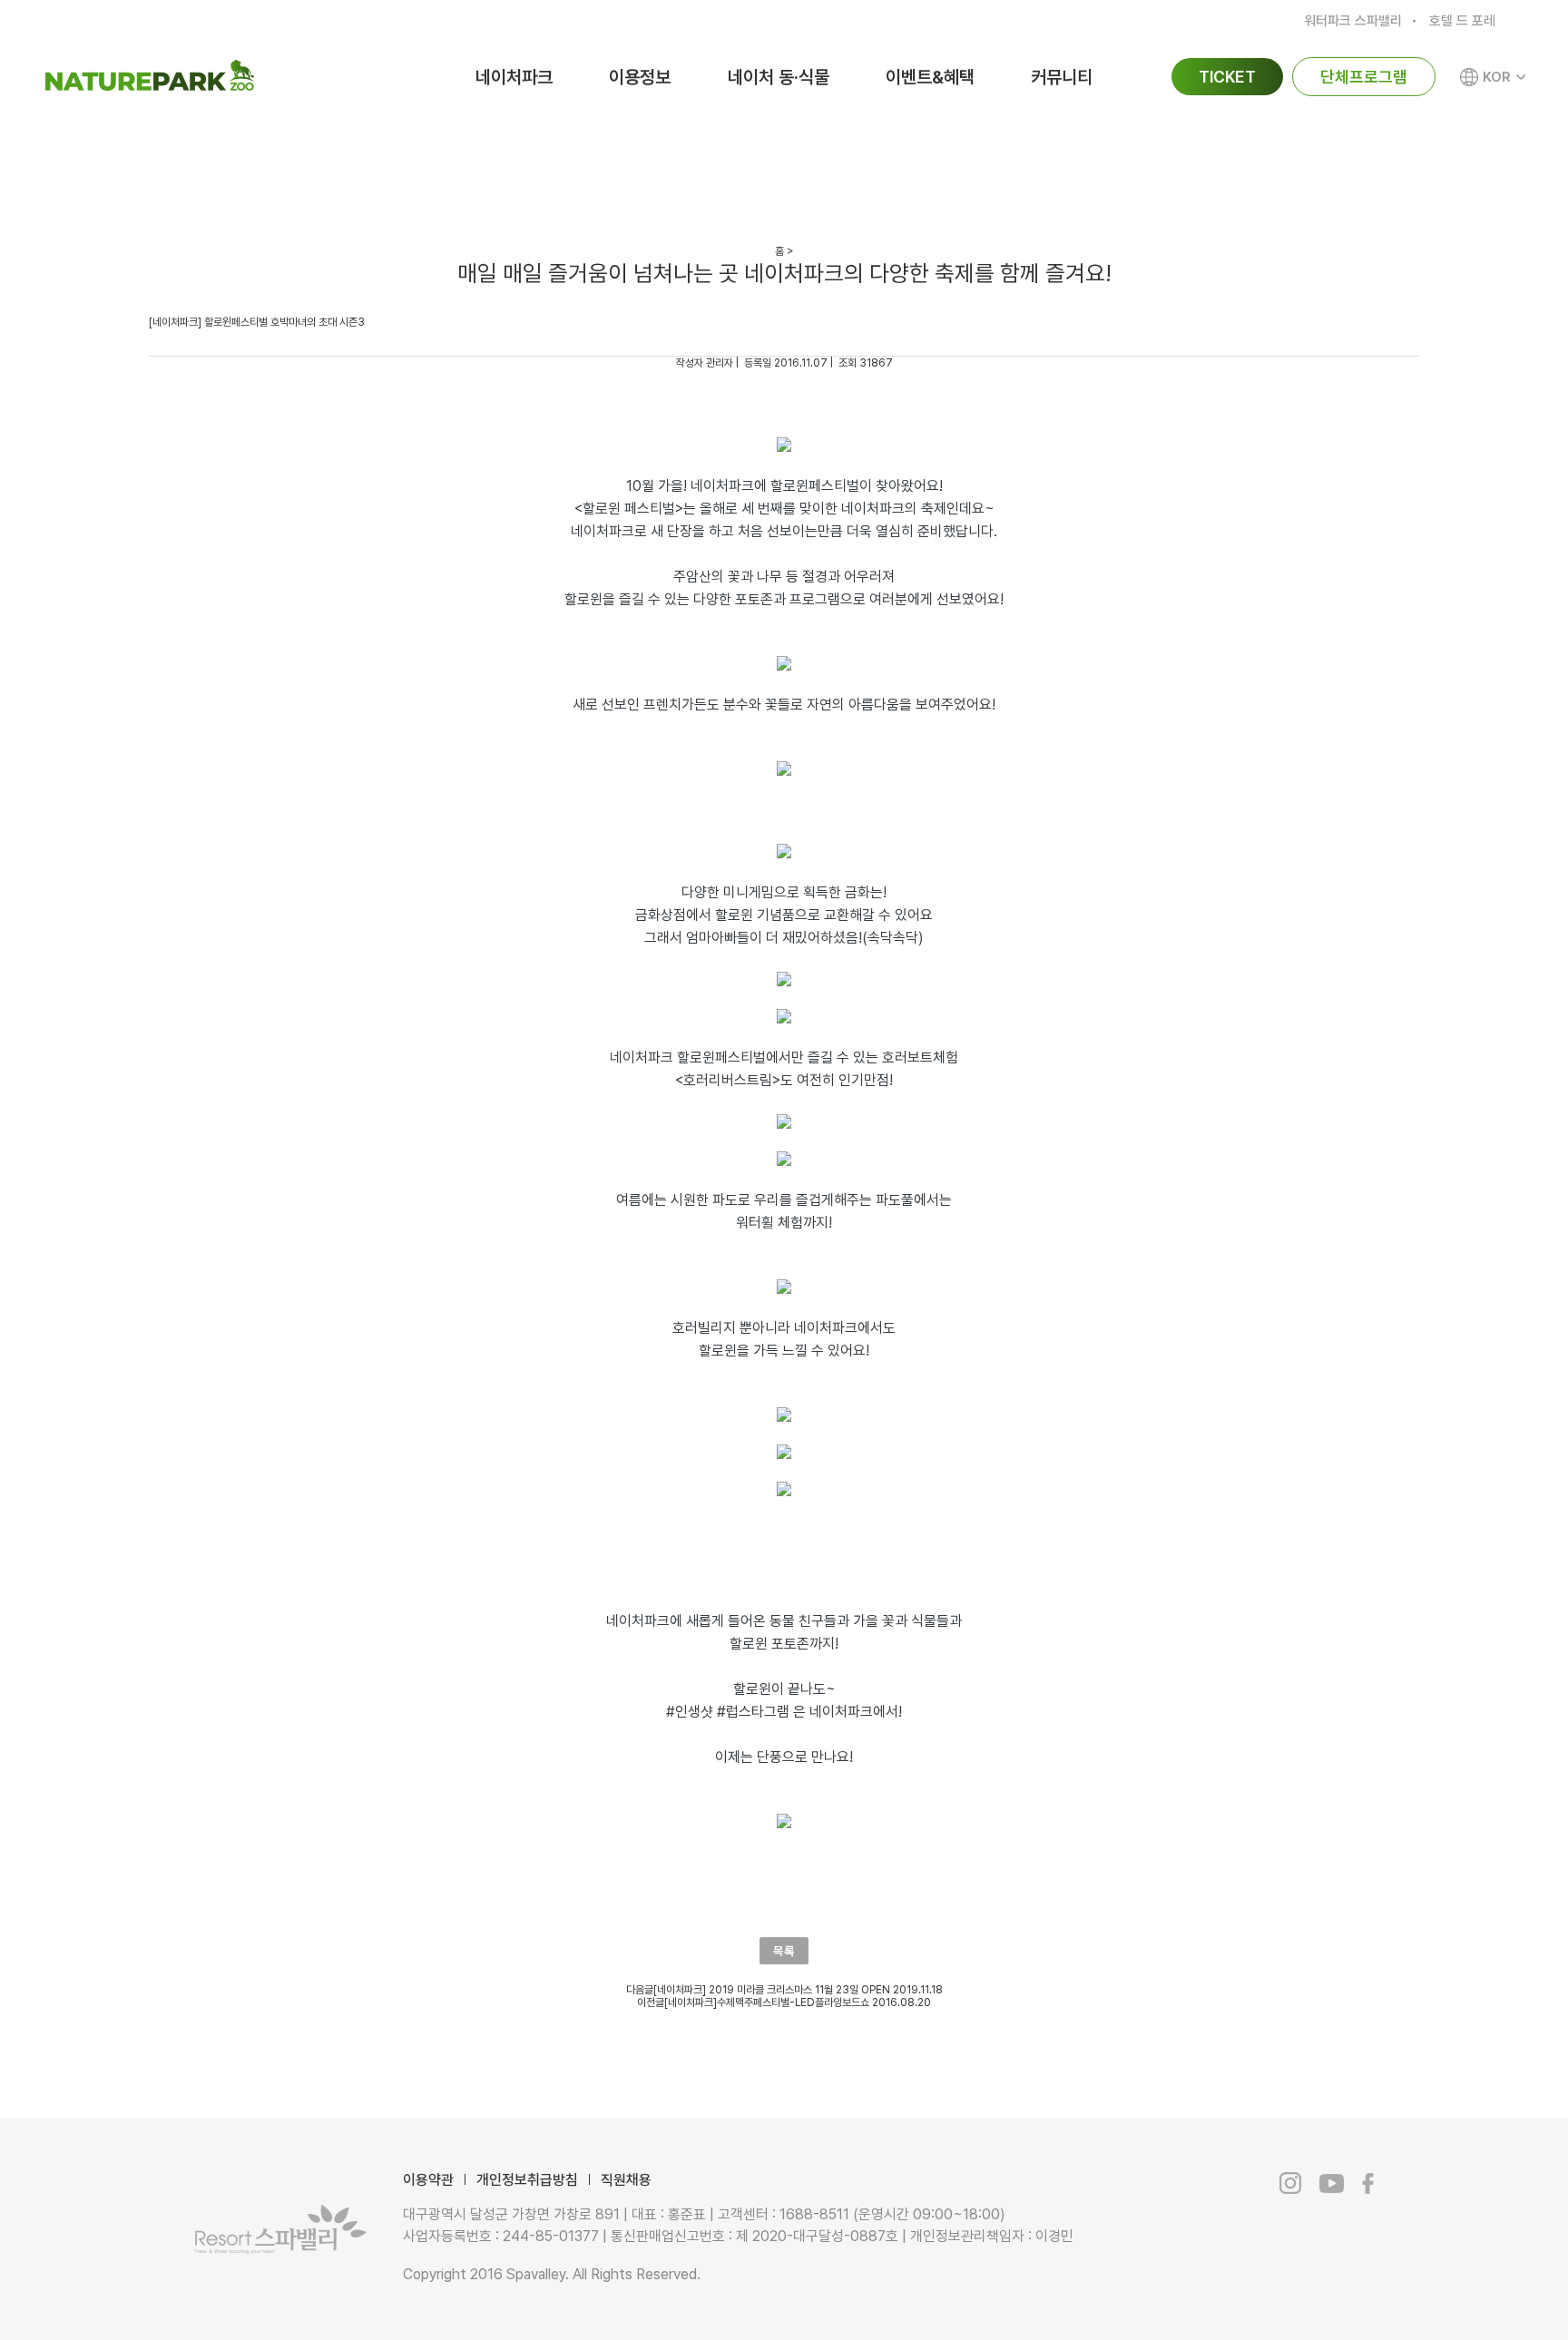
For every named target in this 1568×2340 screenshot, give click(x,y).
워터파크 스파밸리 (1353, 21)
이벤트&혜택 (930, 77)
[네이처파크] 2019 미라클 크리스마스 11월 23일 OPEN (772, 1990)
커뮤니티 (1062, 77)
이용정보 (640, 77)
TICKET (1227, 77)
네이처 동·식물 (779, 77)
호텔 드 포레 (1462, 21)
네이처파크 (514, 77)
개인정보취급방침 (527, 2180)
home (167, 163)
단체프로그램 (1364, 77)
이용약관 (428, 2180)
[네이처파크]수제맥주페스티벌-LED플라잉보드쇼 (767, 2002)
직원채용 (626, 2180)
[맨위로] (1466, 2286)
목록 (784, 1951)
